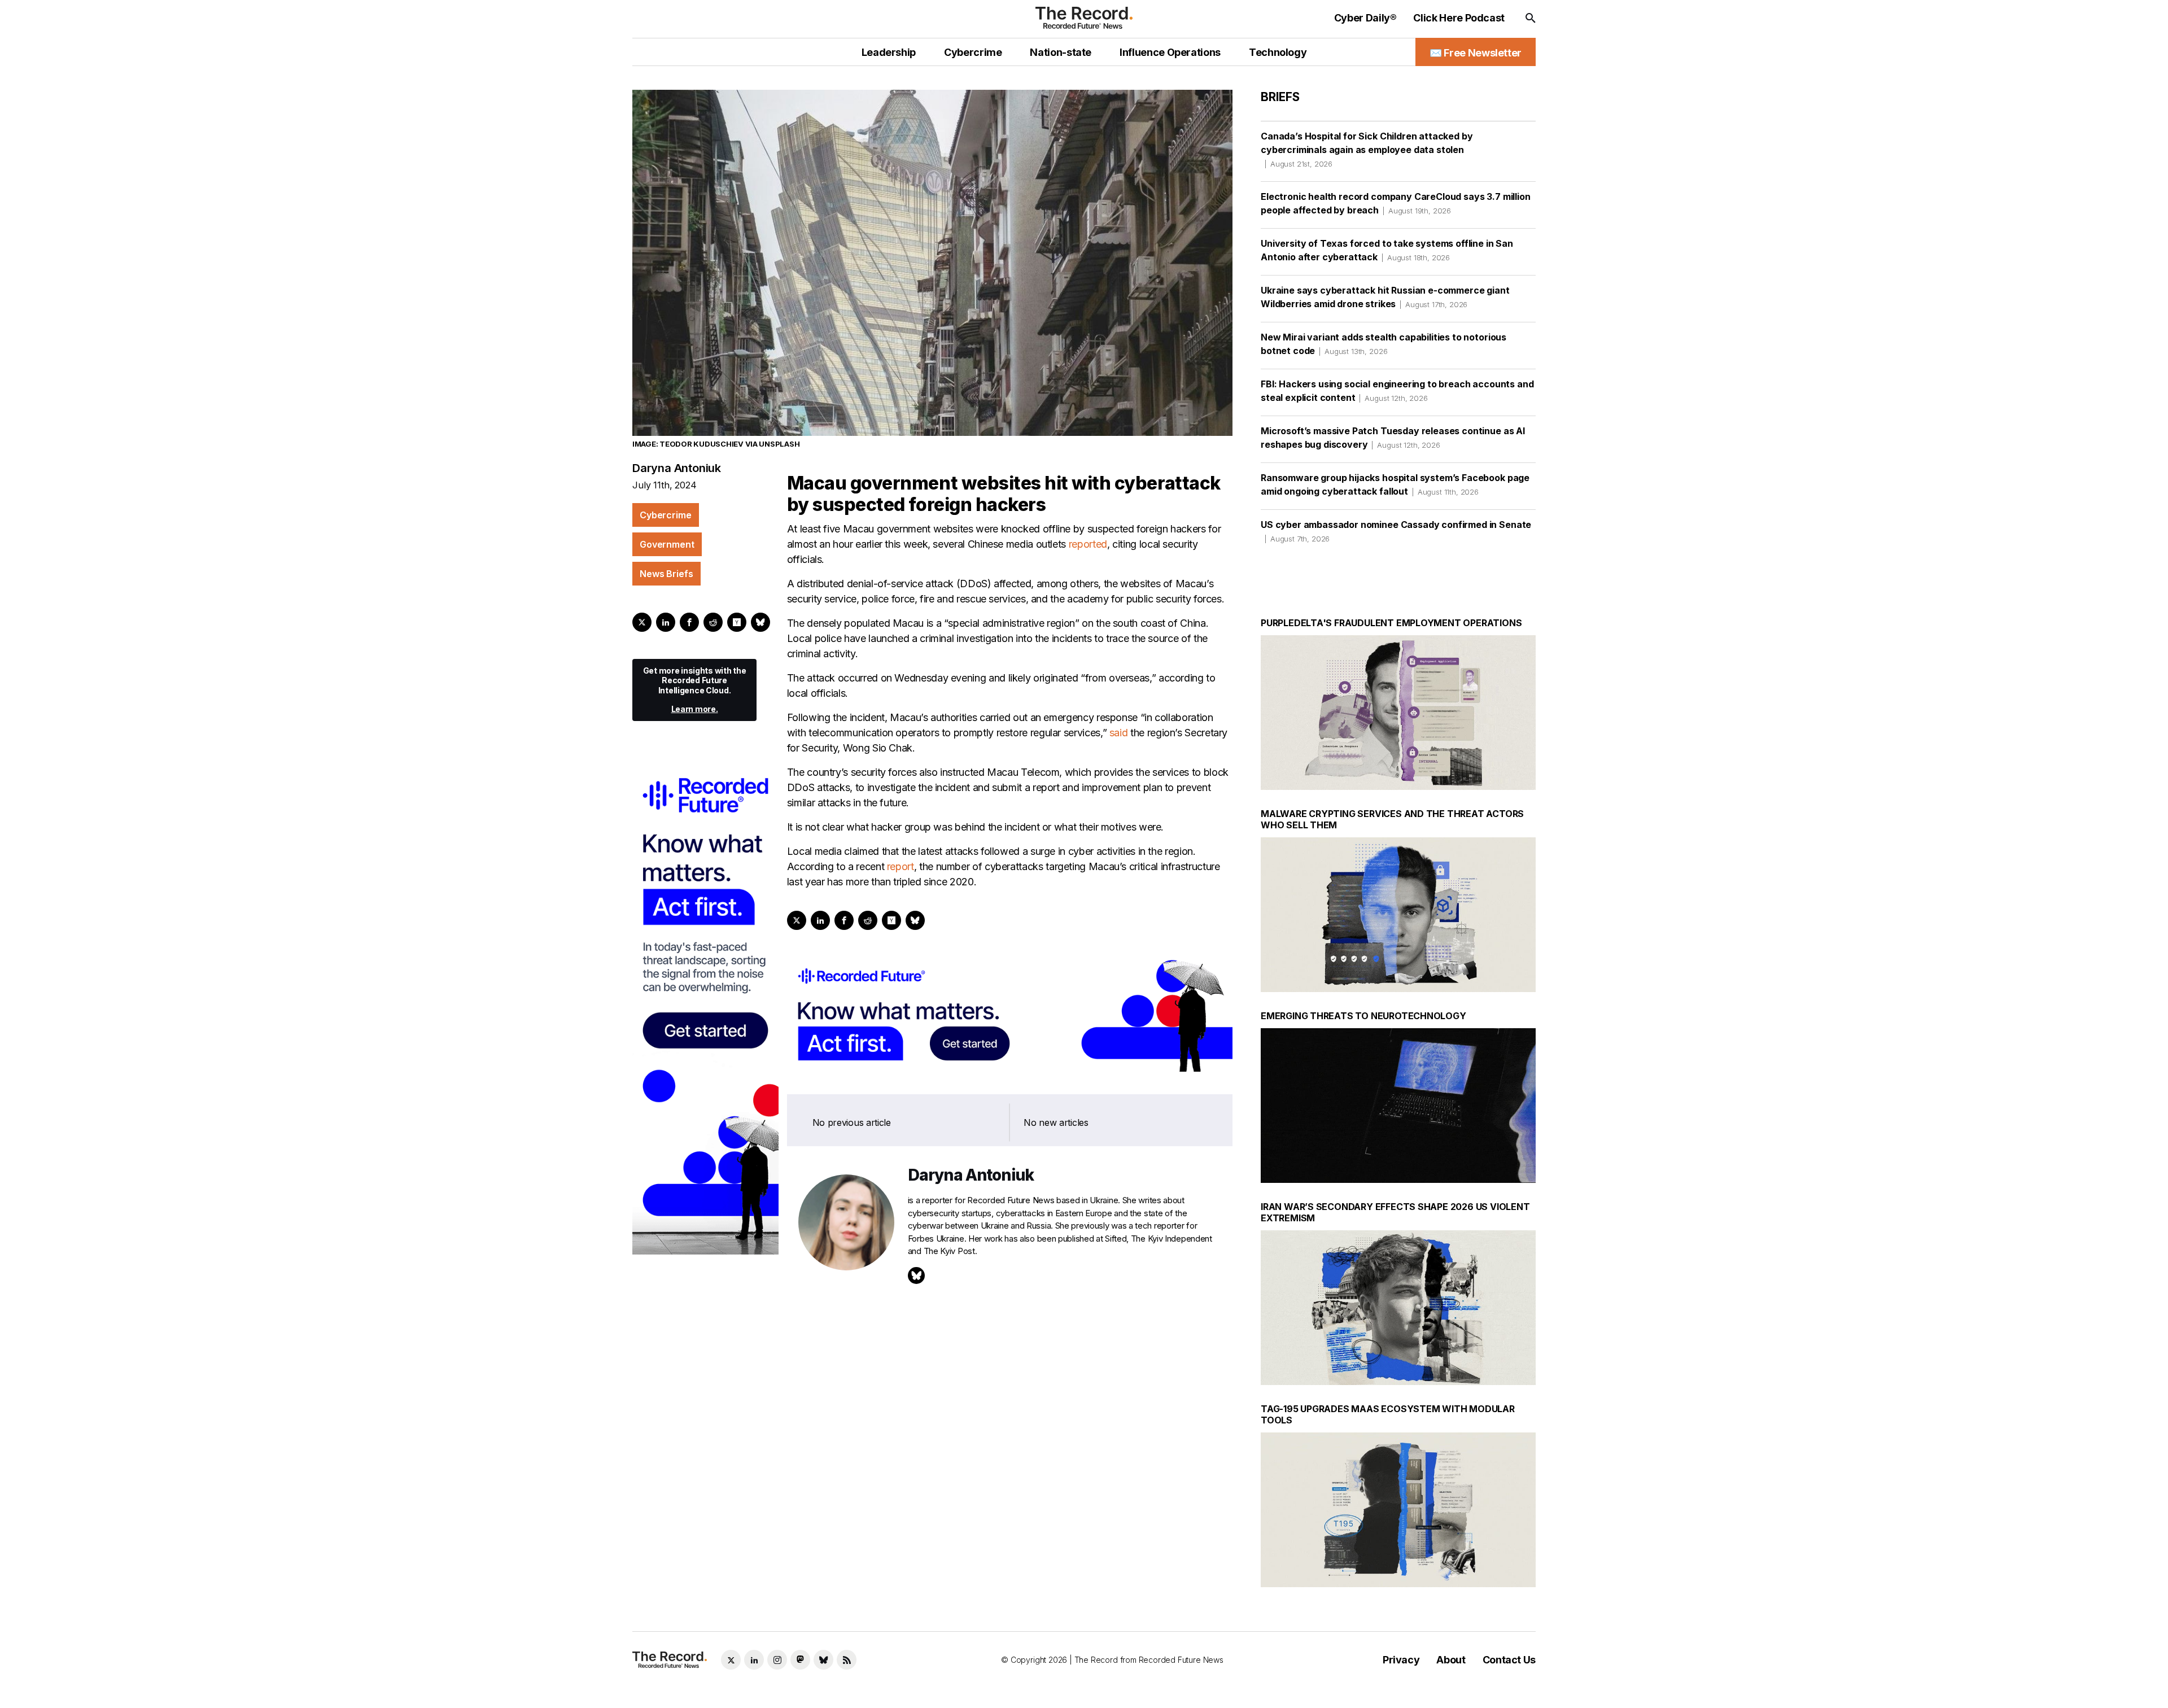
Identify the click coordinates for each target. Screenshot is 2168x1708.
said (1119, 733)
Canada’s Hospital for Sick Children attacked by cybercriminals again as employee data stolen (1367, 149)
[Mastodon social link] (800, 1660)
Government (667, 544)
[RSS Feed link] (847, 1660)
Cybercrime (666, 515)
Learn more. (695, 709)
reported (1088, 544)
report (901, 866)
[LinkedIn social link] (754, 1660)
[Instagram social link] (777, 1660)
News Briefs (666, 574)
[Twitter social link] (731, 1660)
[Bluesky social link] (823, 1660)
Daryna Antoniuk (677, 468)
